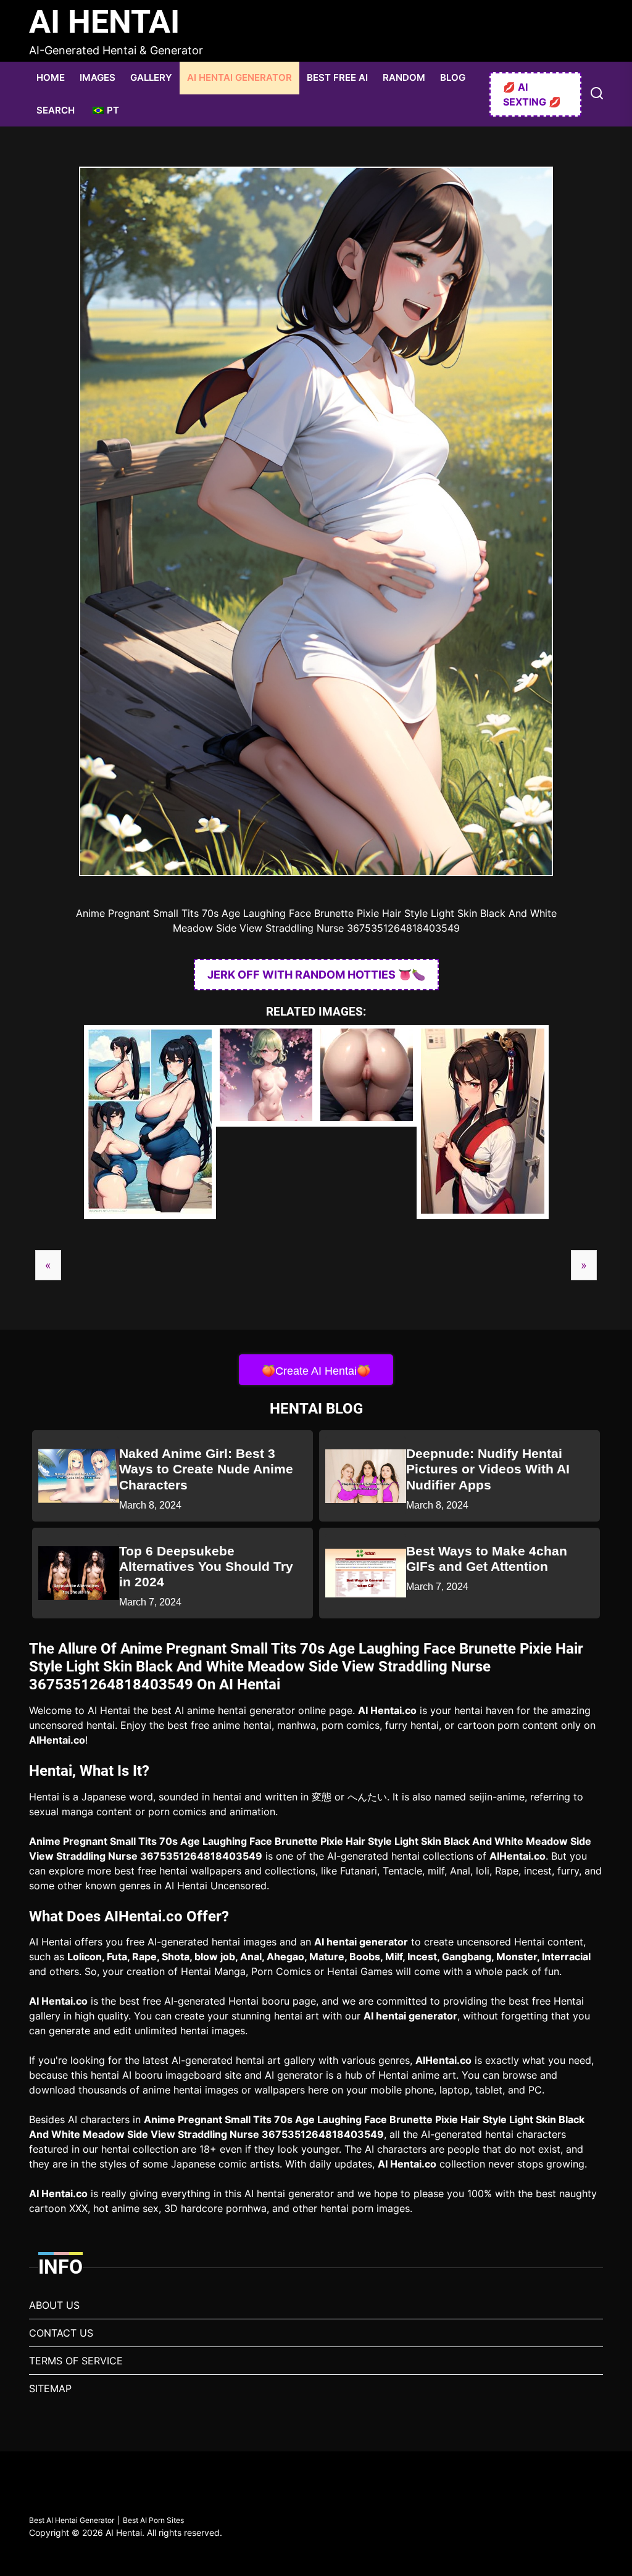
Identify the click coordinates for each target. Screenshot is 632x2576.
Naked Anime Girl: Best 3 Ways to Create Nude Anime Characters (206, 1469)
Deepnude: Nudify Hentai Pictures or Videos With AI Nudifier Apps (488, 1469)
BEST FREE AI (337, 77)
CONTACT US (61, 2333)
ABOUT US (54, 2305)
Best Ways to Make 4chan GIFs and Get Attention (487, 1559)
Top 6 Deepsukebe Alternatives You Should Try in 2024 (206, 1566)
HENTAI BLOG (316, 1409)
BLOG (453, 77)
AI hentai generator (361, 1942)
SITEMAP (50, 2388)
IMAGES (98, 77)
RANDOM (404, 77)
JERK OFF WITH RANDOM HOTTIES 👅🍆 (316, 975)
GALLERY (151, 77)
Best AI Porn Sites (153, 2520)
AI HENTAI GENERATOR (239, 77)
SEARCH (56, 110)
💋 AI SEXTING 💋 (532, 94)
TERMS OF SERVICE (76, 2361)
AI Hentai (104, 22)
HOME (51, 77)
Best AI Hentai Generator (72, 2520)
